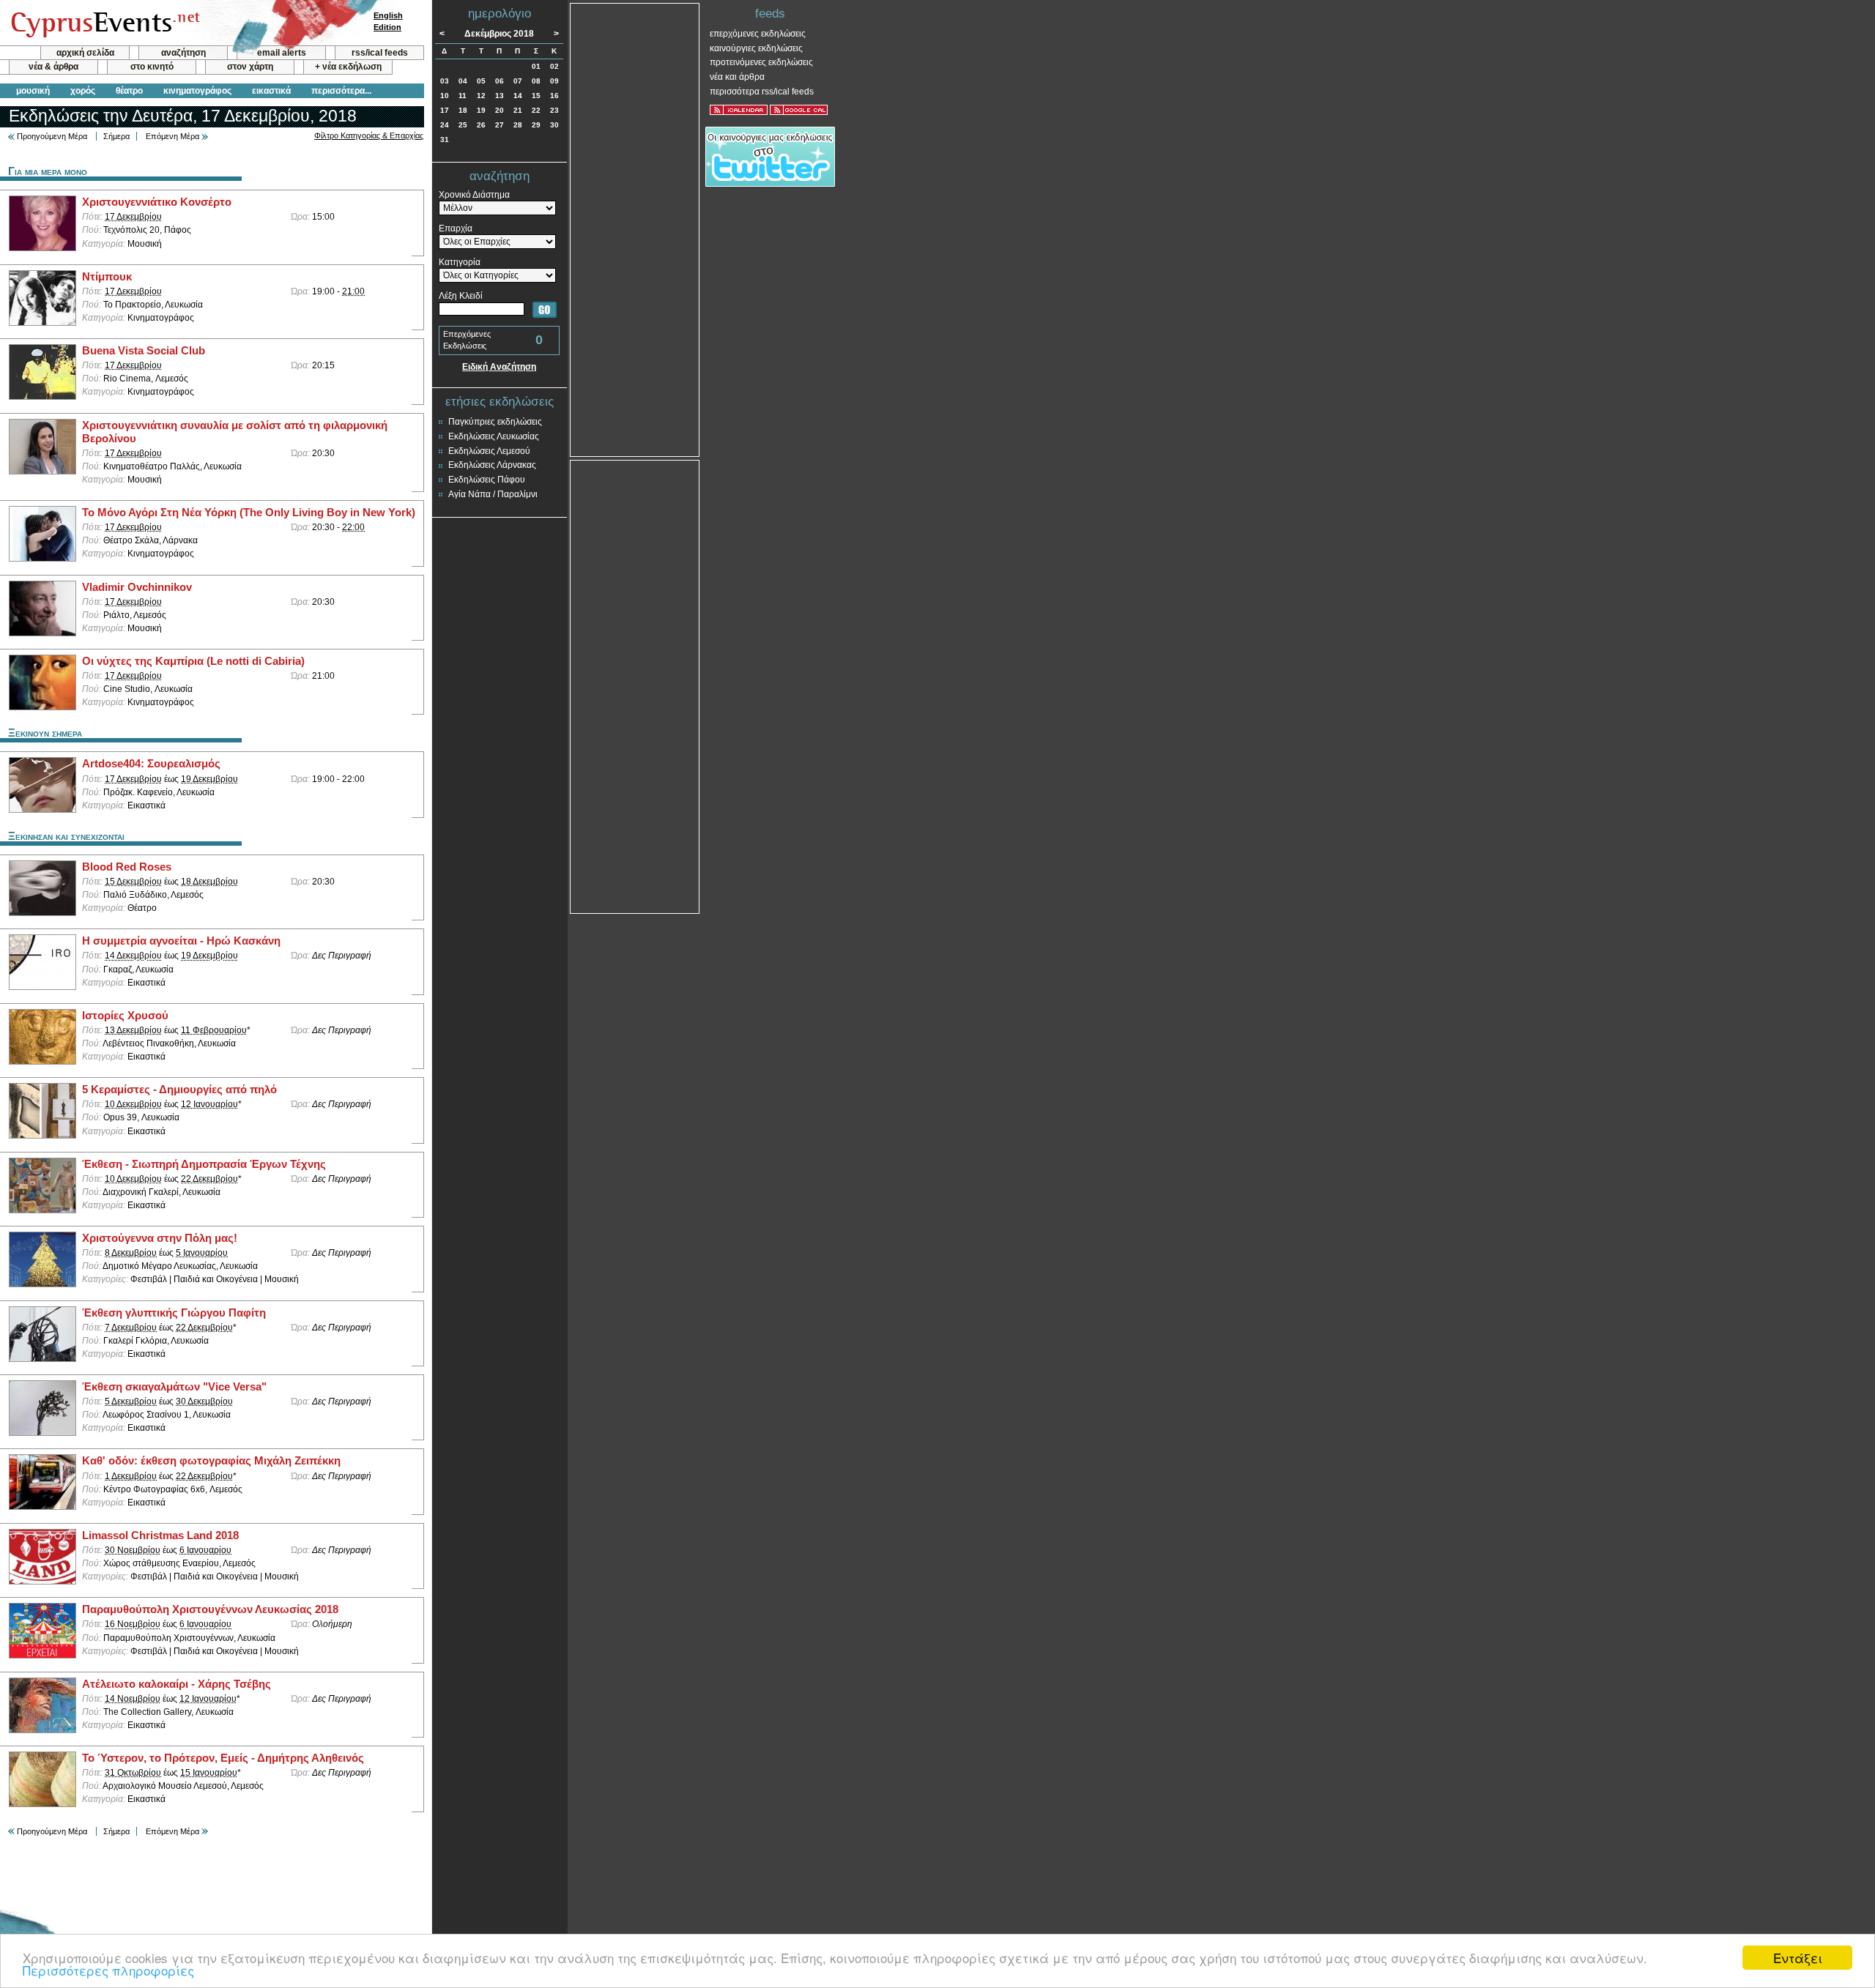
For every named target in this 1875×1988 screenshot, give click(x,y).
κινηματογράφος (197, 91)
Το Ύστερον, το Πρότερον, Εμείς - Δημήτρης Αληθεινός (223, 1758)
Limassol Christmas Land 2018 (160, 1535)
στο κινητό (152, 67)
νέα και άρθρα (737, 77)
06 (500, 81)
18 (463, 110)
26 (481, 125)
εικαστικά (271, 91)
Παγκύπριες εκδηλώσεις (495, 422)
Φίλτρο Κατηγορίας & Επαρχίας (369, 135)
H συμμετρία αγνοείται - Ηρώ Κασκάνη (181, 941)
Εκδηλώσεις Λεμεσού (489, 451)
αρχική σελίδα (85, 53)
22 (536, 110)
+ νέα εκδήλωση (348, 67)
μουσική (33, 91)
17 (445, 110)
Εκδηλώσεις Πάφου (487, 480)
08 (536, 81)
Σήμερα (116, 136)
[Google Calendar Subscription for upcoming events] (799, 110)
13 (500, 96)
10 (445, 96)
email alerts (282, 53)
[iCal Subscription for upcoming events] (739, 110)
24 (445, 125)
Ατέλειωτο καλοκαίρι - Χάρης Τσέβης (177, 1684)
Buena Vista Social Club (144, 351)
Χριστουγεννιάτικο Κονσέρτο (157, 202)
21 (518, 110)
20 (500, 110)
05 (481, 81)
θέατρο (129, 91)
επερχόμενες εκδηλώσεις (758, 34)
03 (445, 81)
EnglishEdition (388, 21)
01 (536, 66)
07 (518, 81)
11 (463, 96)
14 (518, 96)
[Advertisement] (635, 228)
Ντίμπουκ (107, 277)
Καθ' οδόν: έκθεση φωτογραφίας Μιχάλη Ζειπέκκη (211, 1461)
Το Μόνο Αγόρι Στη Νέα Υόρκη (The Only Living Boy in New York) (249, 513)
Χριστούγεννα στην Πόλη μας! (160, 1238)
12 (481, 96)
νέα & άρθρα (53, 67)
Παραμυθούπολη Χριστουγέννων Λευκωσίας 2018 (210, 1609)
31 (445, 139)
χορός (83, 91)
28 (518, 125)
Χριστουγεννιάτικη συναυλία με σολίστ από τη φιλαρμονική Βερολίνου (235, 432)
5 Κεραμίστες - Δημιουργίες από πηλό (179, 1090)
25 (463, 125)
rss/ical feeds (380, 53)
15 (536, 96)
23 (554, 110)
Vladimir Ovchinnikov (137, 587)
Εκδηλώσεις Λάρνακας (492, 465)
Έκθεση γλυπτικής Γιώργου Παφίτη (174, 1313)
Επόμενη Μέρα (172, 136)
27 (500, 125)
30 (554, 125)
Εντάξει (1798, 1958)
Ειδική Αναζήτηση (499, 367)
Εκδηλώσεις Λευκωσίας (494, 436)
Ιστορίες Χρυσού (125, 1016)
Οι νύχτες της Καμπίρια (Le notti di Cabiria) (193, 661)
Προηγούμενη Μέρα (52, 136)
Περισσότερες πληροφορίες (108, 1970)
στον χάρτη (250, 67)
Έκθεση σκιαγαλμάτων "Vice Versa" (174, 1387)
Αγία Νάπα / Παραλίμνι (493, 494)
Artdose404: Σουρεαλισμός (151, 764)
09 (554, 81)
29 (536, 125)
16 (554, 96)
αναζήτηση (183, 53)
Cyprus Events (104, 23)
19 (481, 110)
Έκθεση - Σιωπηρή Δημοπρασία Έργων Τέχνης (204, 1164)
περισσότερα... (341, 91)
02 (554, 66)
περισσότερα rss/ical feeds (762, 92)
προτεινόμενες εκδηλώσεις (761, 62)
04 (463, 81)
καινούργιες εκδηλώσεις (756, 48)
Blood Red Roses (127, 867)
